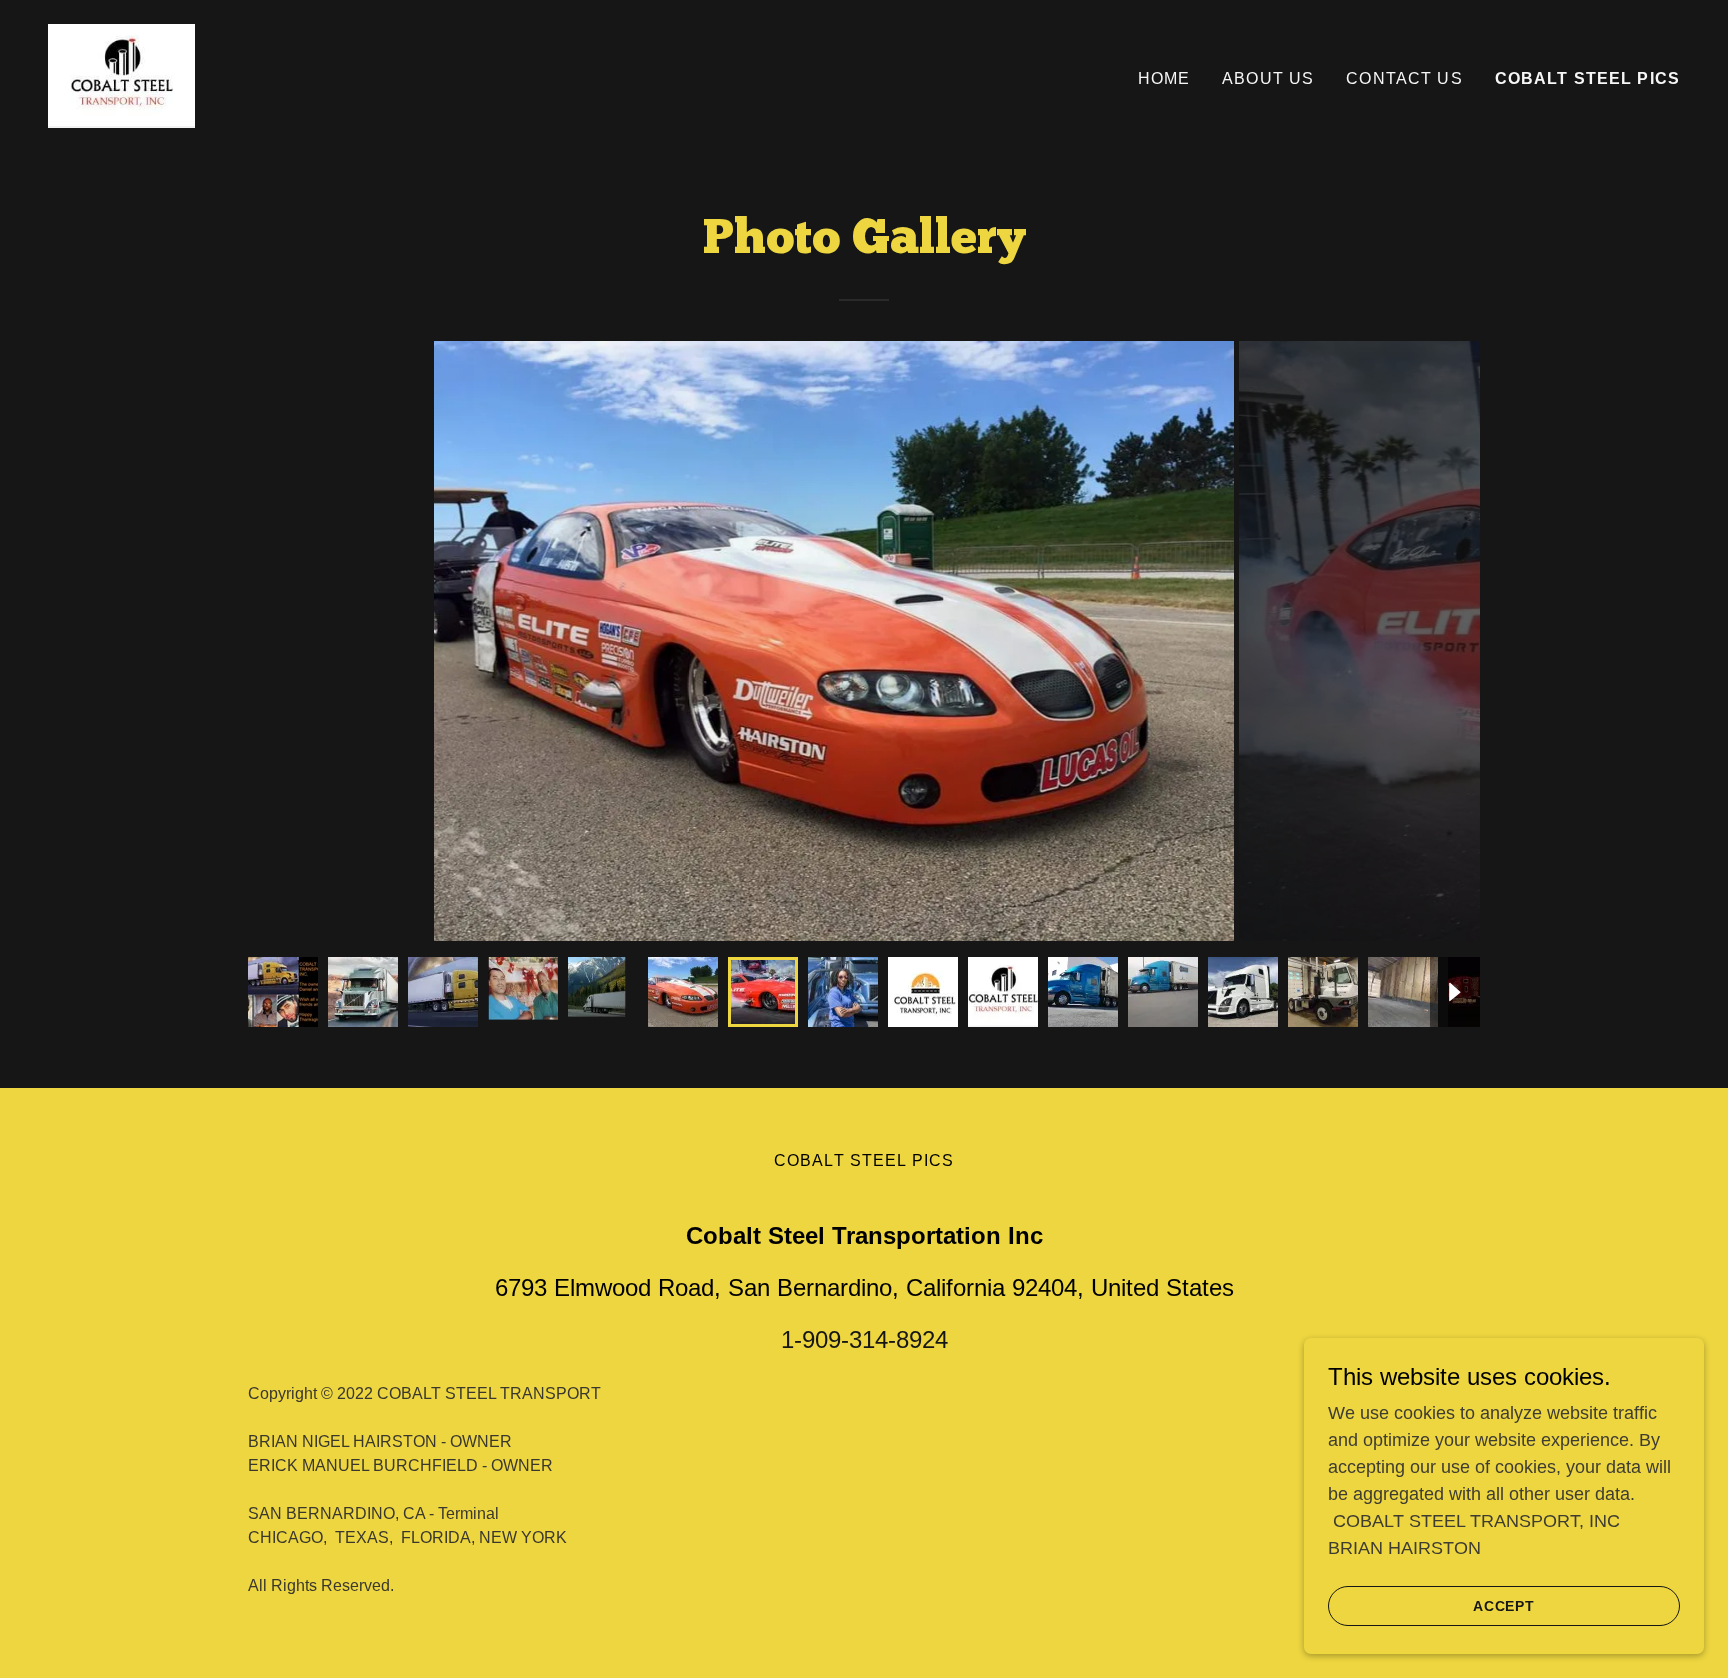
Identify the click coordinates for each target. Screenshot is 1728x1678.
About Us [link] (1268, 78)
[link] (121, 75)
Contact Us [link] (1404, 78)
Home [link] (1164, 78)
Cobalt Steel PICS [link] (1587, 78)
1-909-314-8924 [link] (864, 1339)
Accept (1504, 1606)
